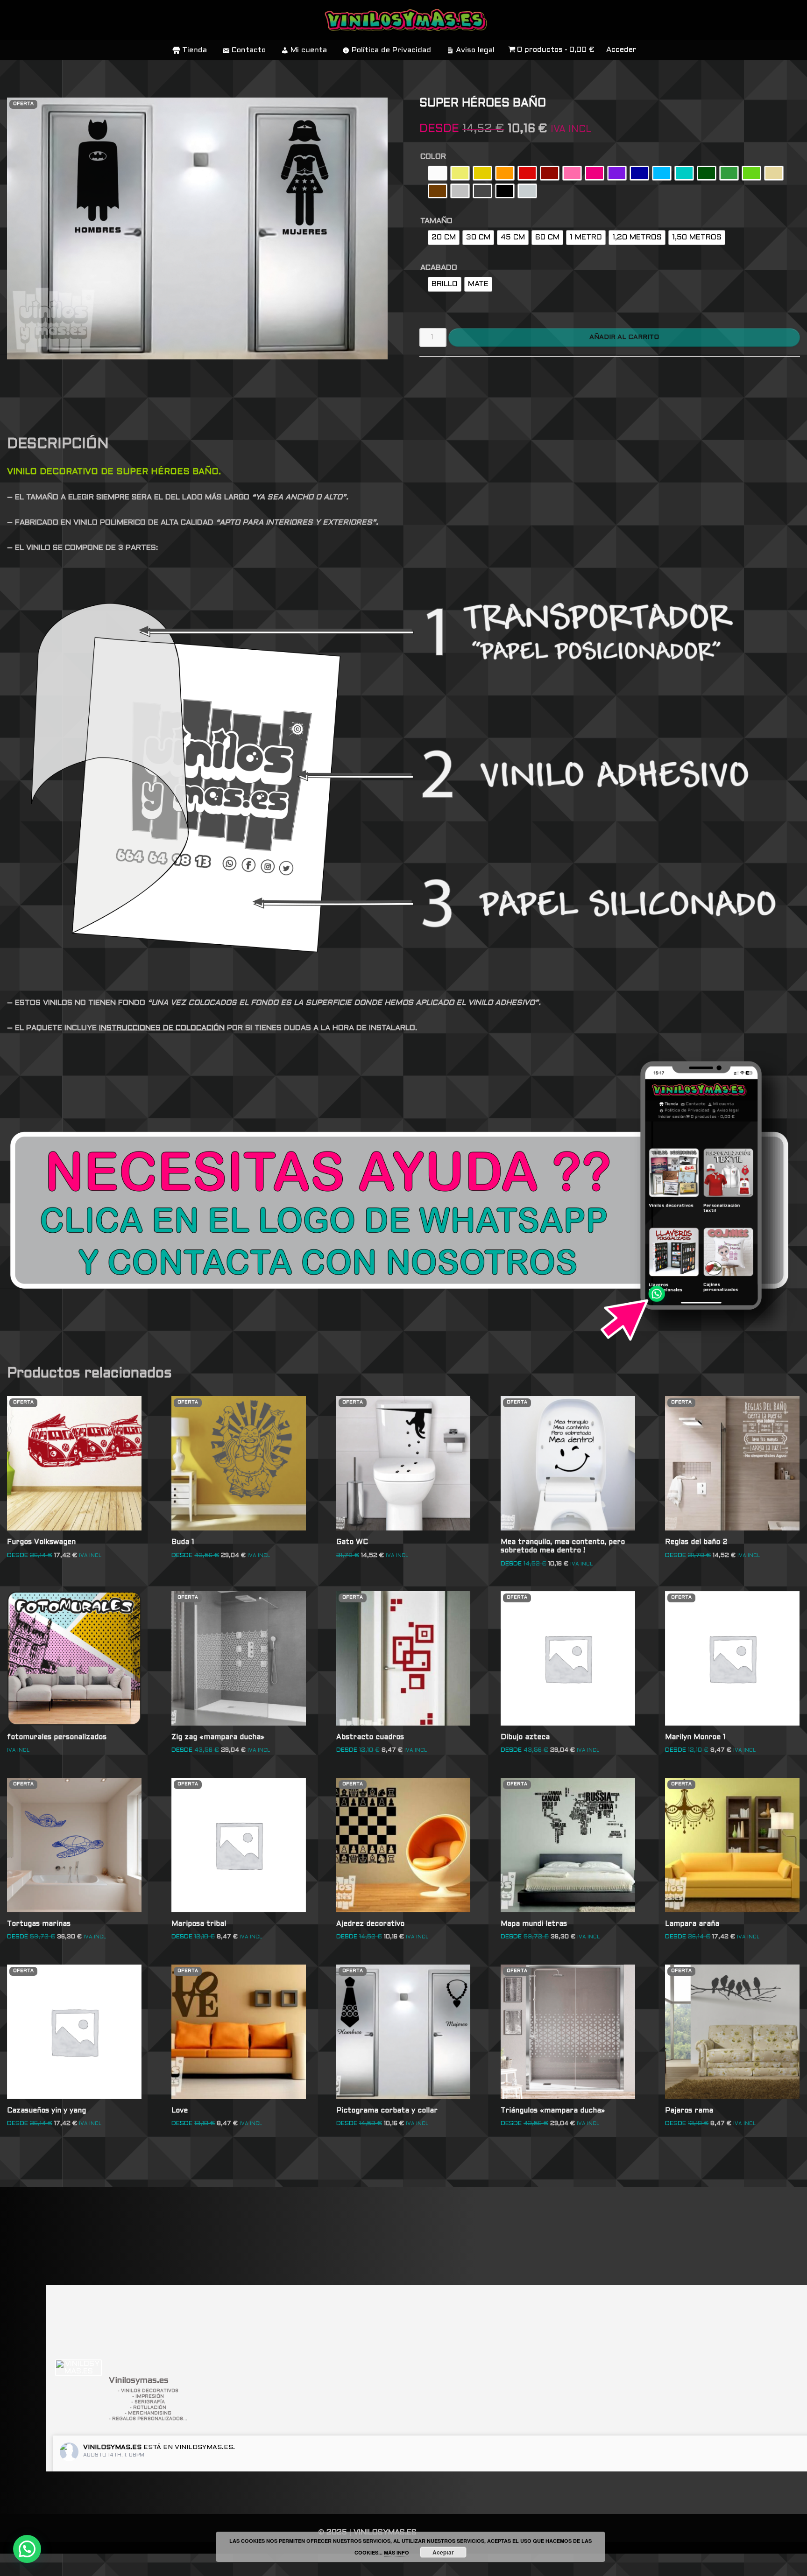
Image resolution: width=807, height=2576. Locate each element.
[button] (27, 2549)
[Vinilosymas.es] (78, 2368)
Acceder (621, 50)
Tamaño (436, 221)
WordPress (142, 2565)
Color (433, 157)
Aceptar (443, 2552)
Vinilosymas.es (112, 2447)
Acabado (439, 268)
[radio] (438, 173)
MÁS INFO (396, 2552)
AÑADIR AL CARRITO (624, 337)
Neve (17, 2565)
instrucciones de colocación (162, 1028)
